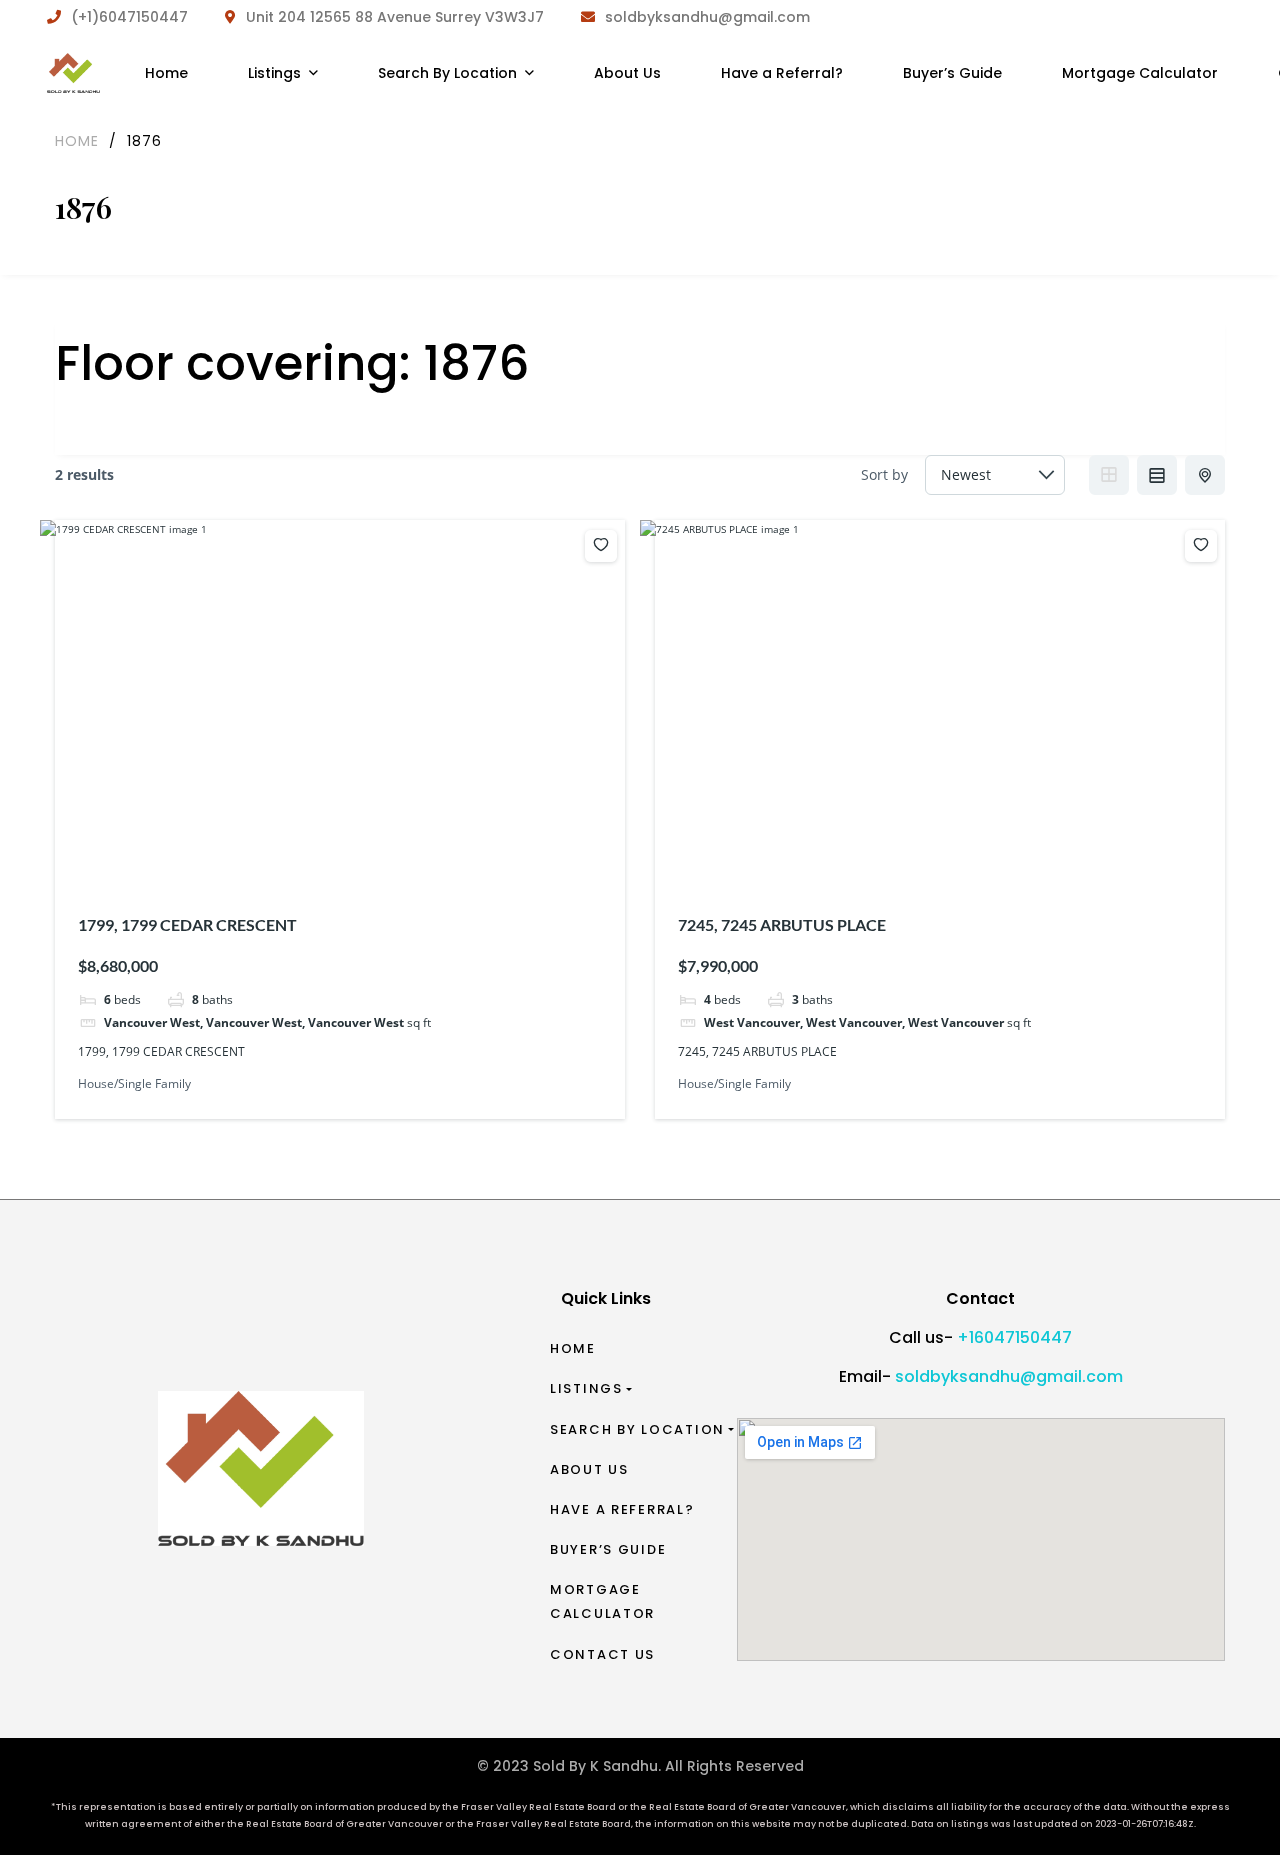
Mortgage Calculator (602, 1601)
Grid (1109, 475)
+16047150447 (1014, 1337)
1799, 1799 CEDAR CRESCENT (187, 924)
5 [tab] (961, 856)
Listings (586, 1388)
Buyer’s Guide (608, 1549)
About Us (589, 1469)
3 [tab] (343, 856)
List (1157, 475)
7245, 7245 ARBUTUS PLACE (782, 924)
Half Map (1205, 475)
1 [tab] (307, 856)
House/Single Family (134, 1083)
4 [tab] (943, 856)
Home (573, 1348)
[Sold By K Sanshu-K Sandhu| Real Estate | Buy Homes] (73, 73)
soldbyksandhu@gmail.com (1009, 1376)
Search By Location (637, 1429)
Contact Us (602, 1654)
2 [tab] (325, 856)
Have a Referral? (622, 1509)
